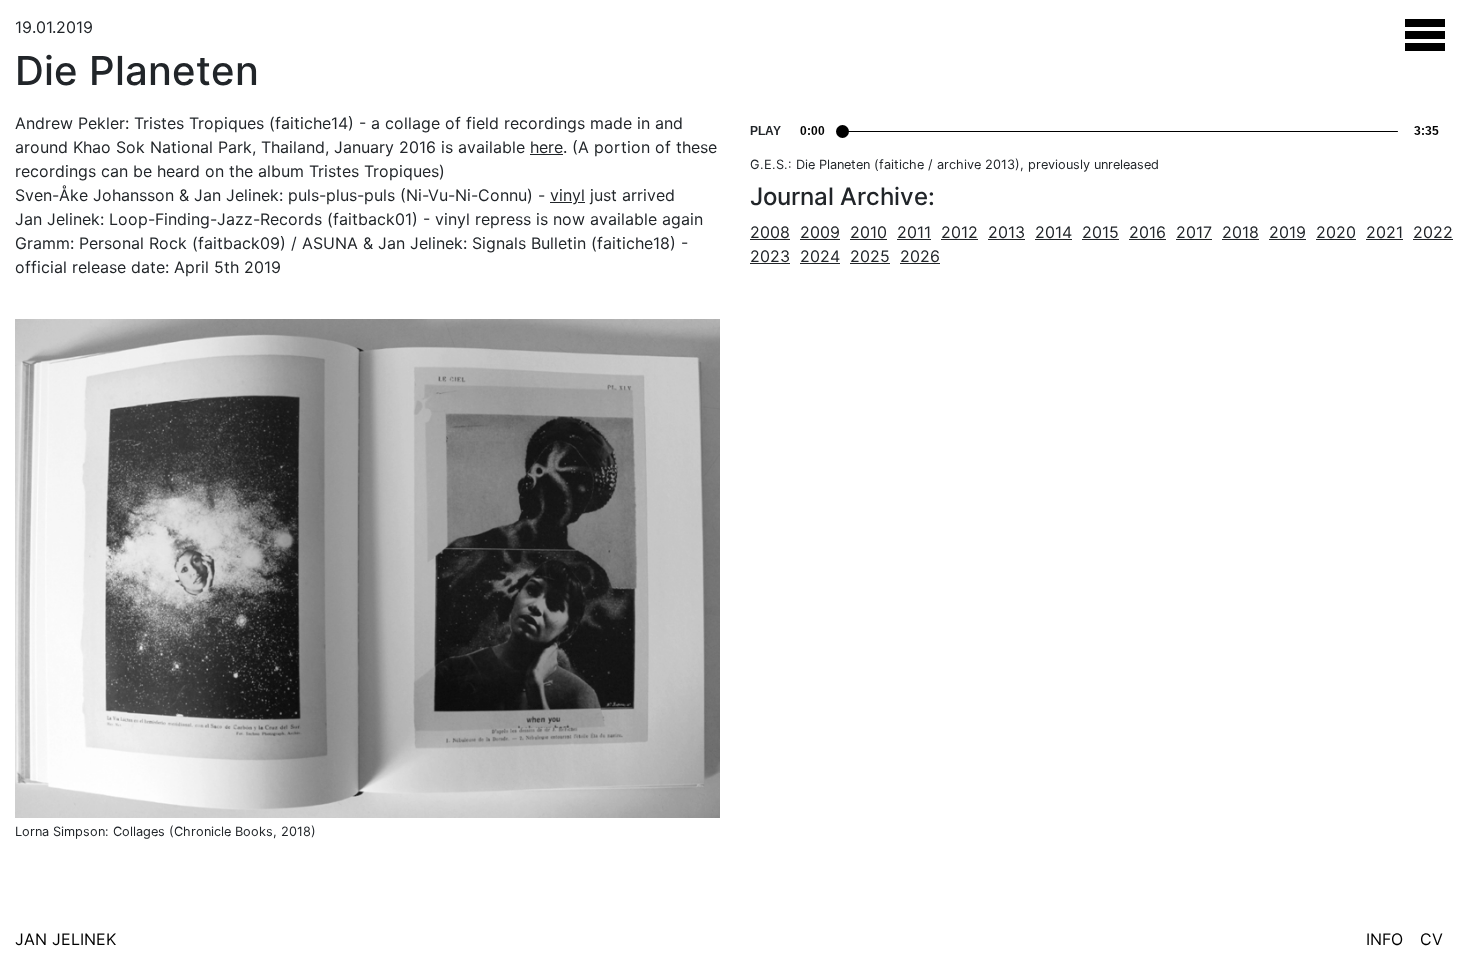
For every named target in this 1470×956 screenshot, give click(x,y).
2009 (820, 232)
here (546, 147)
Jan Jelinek (65, 939)
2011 (914, 232)
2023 (770, 256)
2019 (1287, 232)
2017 (1194, 232)
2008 (770, 232)
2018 (1240, 232)
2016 (1147, 232)
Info (1384, 939)
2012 (959, 232)
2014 (1053, 232)
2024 (820, 256)
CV (1431, 939)
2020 (1336, 232)
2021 (1384, 232)
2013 (1006, 232)
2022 (1433, 232)
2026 (920, 256)
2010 (868, 232)
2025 (870, 256)
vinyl (567, 195)
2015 (1100, 232)
